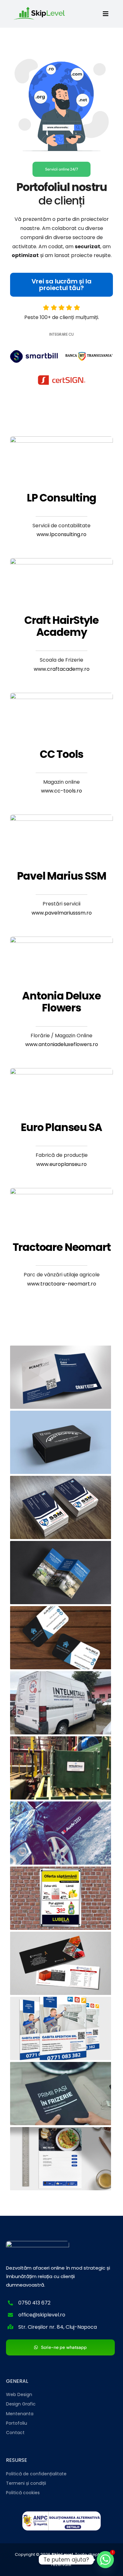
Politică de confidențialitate (36, 2474)
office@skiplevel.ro (42, 2315)
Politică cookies (23, 2493)
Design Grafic (21, 2404)
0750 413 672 (34, 2303)
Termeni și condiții (26, 2483)
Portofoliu (17, 2423)
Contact (15, 2433)
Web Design (19, 2394)
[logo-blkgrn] (42, 8)
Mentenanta (20, 2414)
